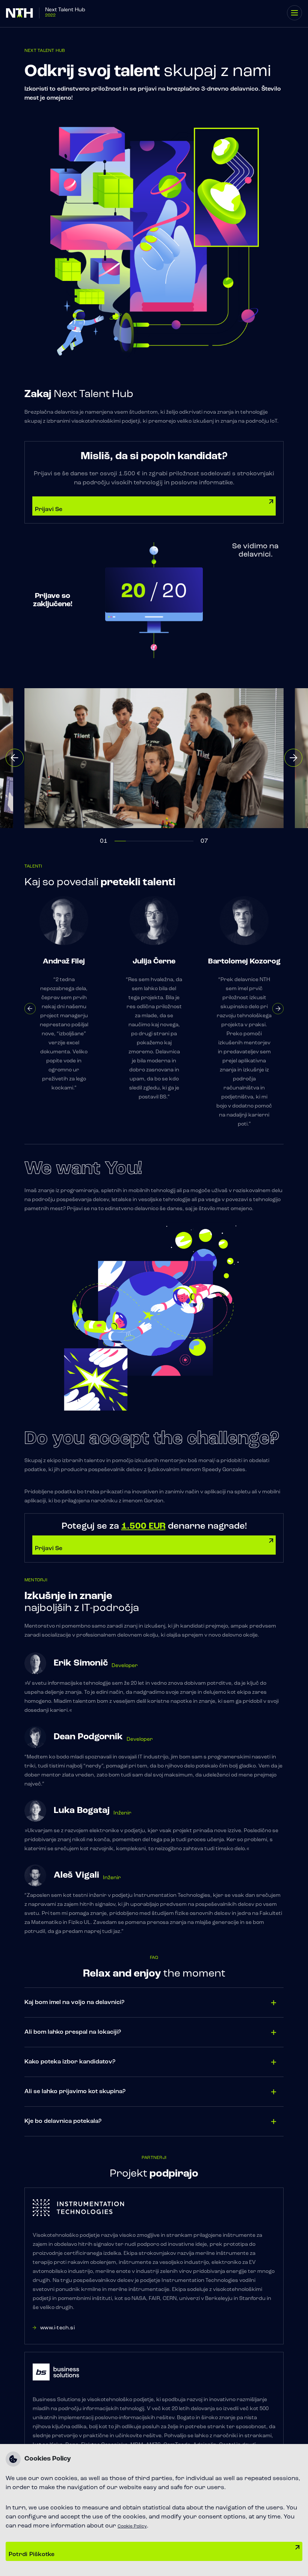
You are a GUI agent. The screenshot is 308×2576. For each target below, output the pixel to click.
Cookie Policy (132, 2526)
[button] (15, 758)
